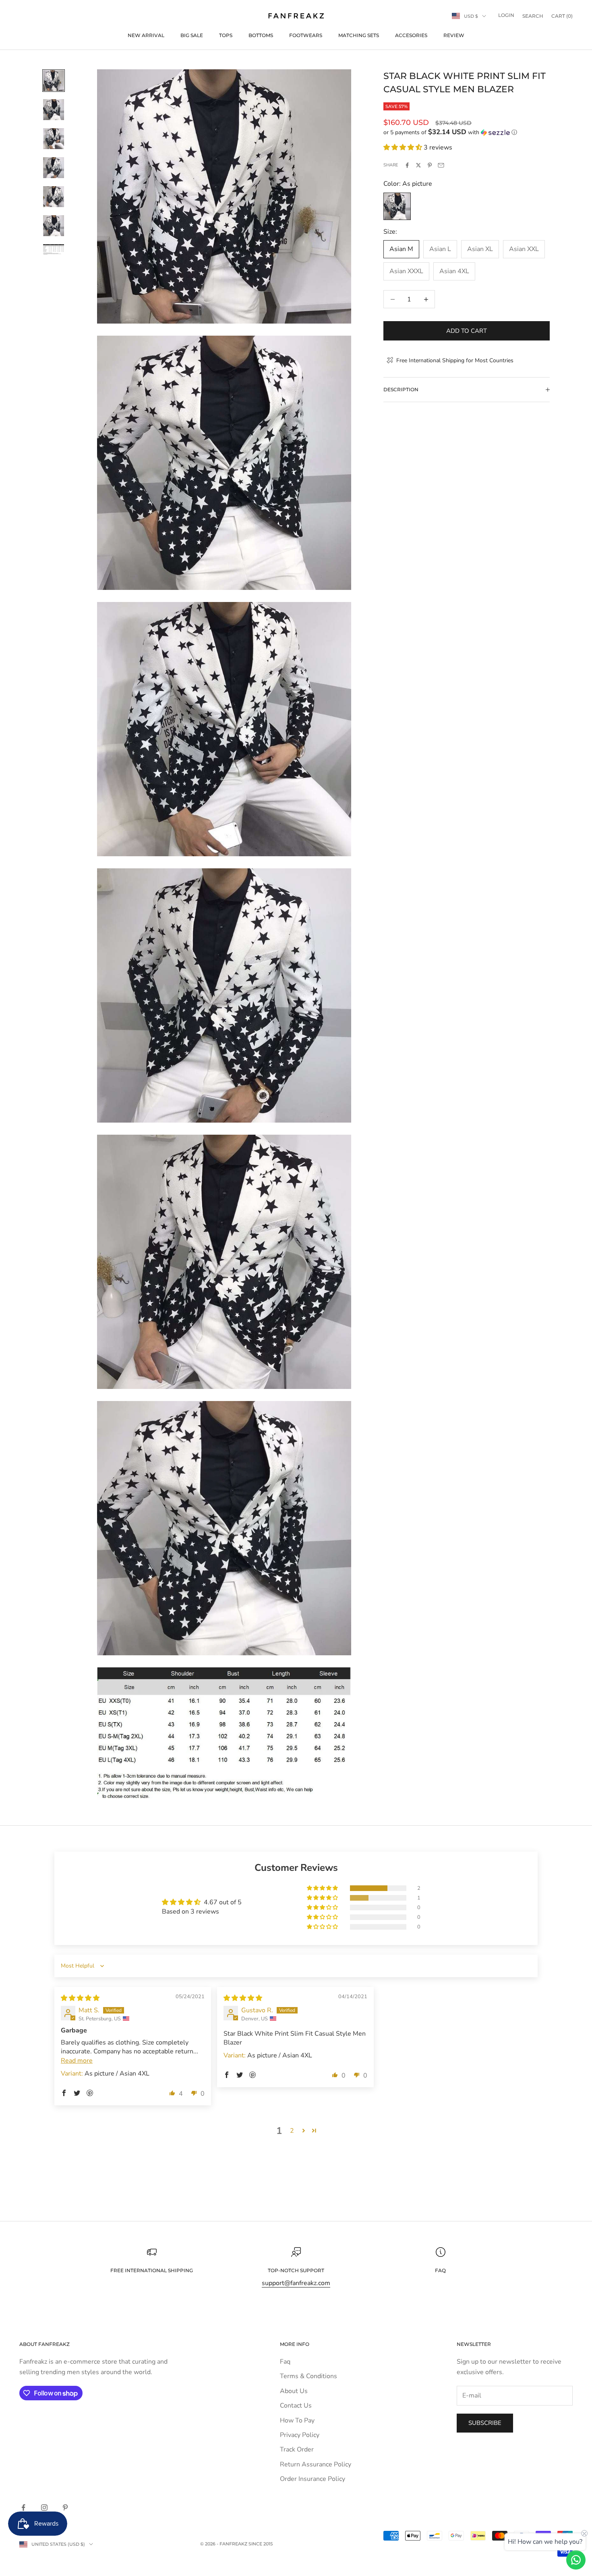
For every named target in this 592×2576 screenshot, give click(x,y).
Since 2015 (261, 2544)
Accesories (411, 35)
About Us (294, 2391)
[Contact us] (576, 2560)
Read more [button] (77, 2061)
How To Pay (297, 2420)
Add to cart (467, 331)
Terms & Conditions (308, 2376)
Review (454, 35)
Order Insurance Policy (313, 2479)
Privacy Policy (300, 2435)
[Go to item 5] (54, 197)
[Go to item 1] (54, 81)
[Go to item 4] (54, 168)
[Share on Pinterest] (430, 165)
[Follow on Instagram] (44, 2508)
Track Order (297, 2449)
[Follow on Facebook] (23, 2508)
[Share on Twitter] (418, 165)
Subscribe (485, 2423)
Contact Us (296, 2406)
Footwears (306, 35)
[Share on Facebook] (407, 165)
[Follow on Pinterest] (65, 2508)
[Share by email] (441, 165)
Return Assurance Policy (316, 2464)
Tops (226, 35)
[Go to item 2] (54, 110)
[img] (80, 1998)
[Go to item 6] (54, 226)
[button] (467, 132)
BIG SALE (192, 35)
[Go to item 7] (54, 250)
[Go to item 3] (54, 139)
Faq (285, 2362)
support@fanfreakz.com (296, 2283)
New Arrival (146, 35)
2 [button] (292, 2131)
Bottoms (261, 35)
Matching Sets (359, 35)
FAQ (440, 2270)
